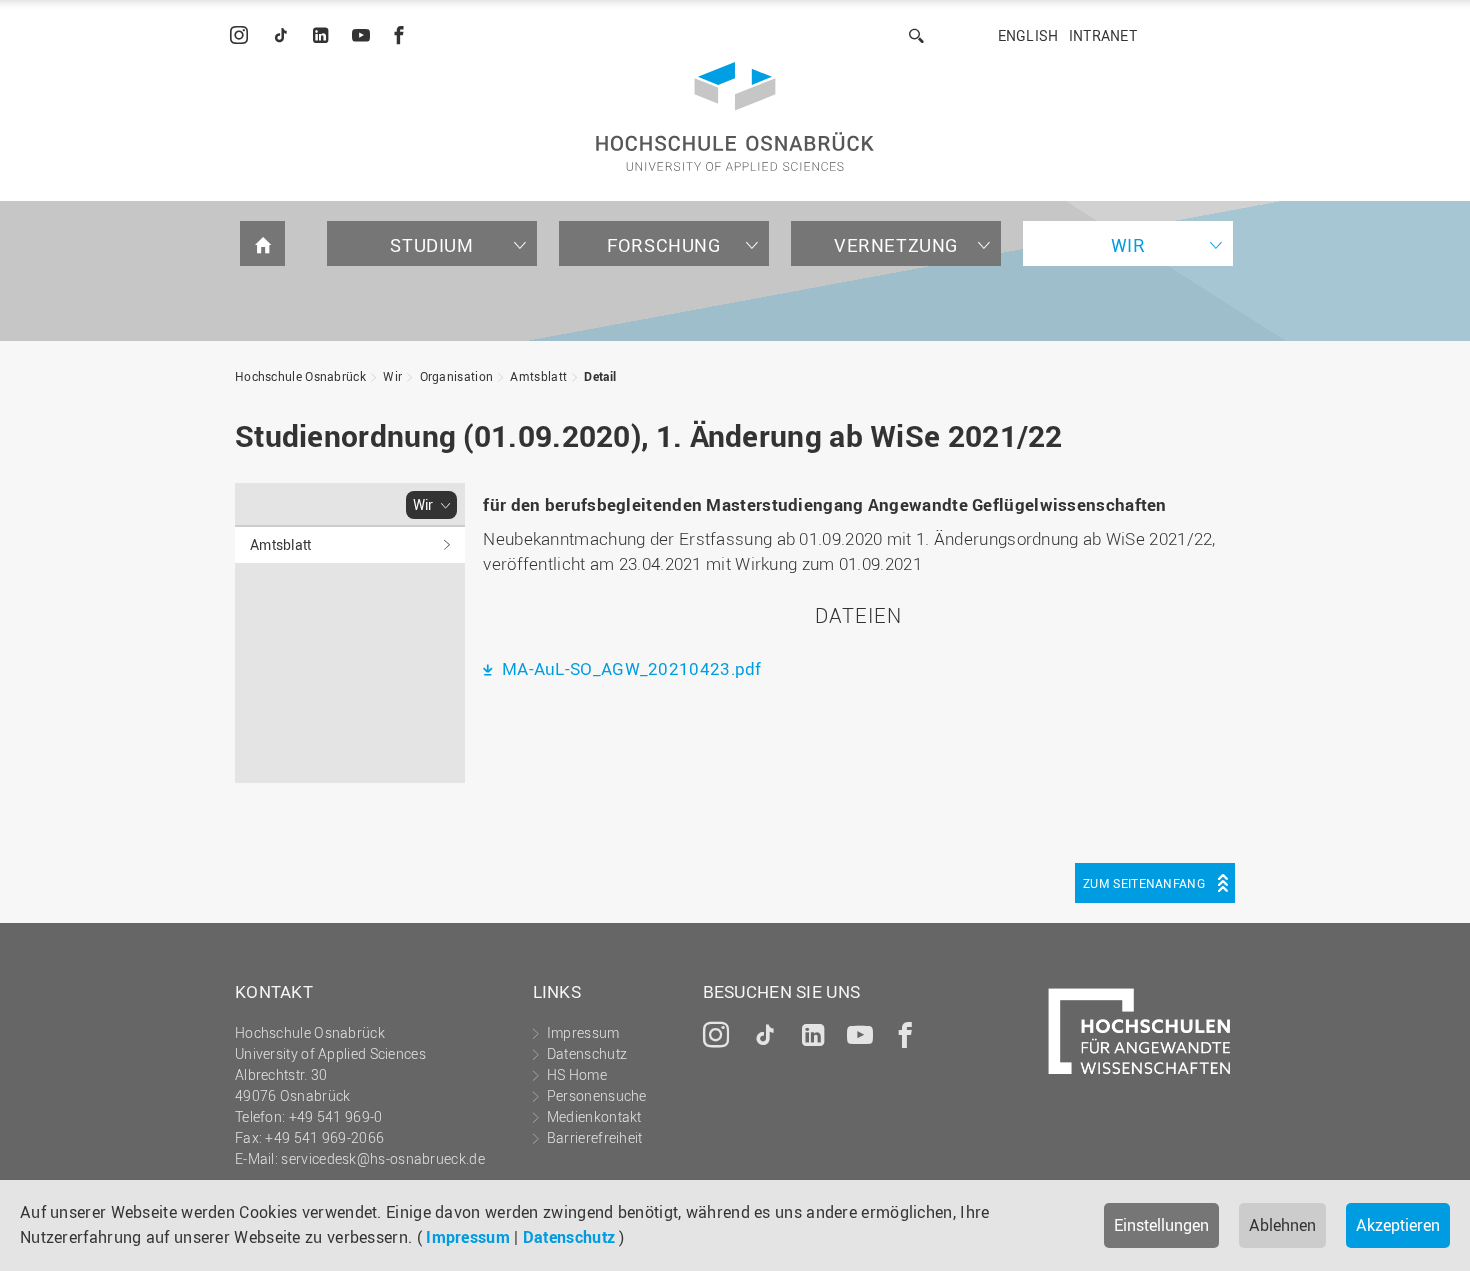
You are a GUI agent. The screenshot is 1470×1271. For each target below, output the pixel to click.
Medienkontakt (594, 1116)
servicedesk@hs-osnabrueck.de (382, 1158)
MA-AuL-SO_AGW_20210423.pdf (629, 668)
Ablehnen (1282, 1225)
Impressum (468, 1237)
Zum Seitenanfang (1144, 883)
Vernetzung (896, 245)
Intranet (1103, 35)
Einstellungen (1161, 1225)
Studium (431, 245)
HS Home (577, 1074)
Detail (600, 376)
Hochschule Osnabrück (300, 376)
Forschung (663, 245)
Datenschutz (569, 1237)
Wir (1128, 245)
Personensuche (597, 1095)
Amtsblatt (538, 376)
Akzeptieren (1398, 1225)
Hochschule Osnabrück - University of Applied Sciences (735, 116)
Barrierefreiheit (595, 1137)
